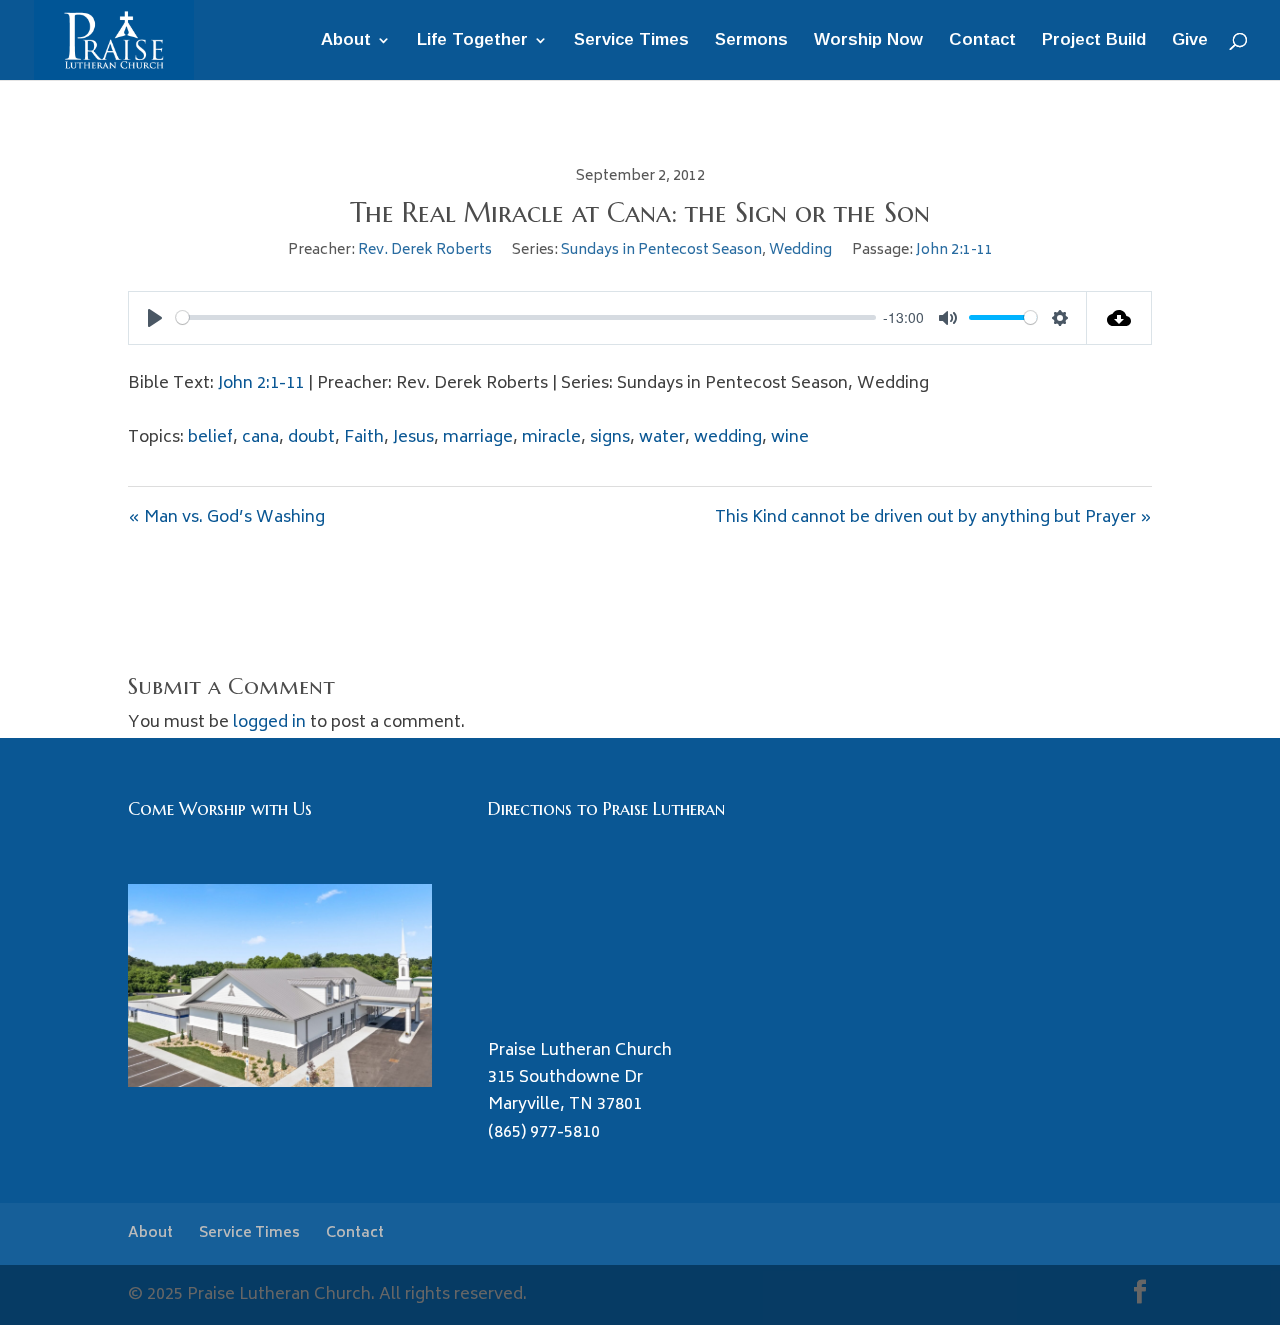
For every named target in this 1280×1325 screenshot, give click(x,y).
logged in (269, 723)
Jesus (413, 438)
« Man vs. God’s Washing (226, 518)
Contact (982, 41)
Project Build (1094, 41)
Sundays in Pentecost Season (661, 250)
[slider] (526, 317)
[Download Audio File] (1119, 318)
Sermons (751, 41)
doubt (311, 438)
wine (790, 438)
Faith (364, 438)
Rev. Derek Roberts (425, 250)
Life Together (472, 41)
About (346, 41)
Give (1190, 41)
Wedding (800, 250)
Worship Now (868, 41)
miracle (551, 438)
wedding (728, 438)
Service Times (631, 41)
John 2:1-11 (954, 250)
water (662, 438)
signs (610, 438)
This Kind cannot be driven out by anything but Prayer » (933, 518)
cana (260, 438)
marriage (478, 438)
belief (210, 438)
